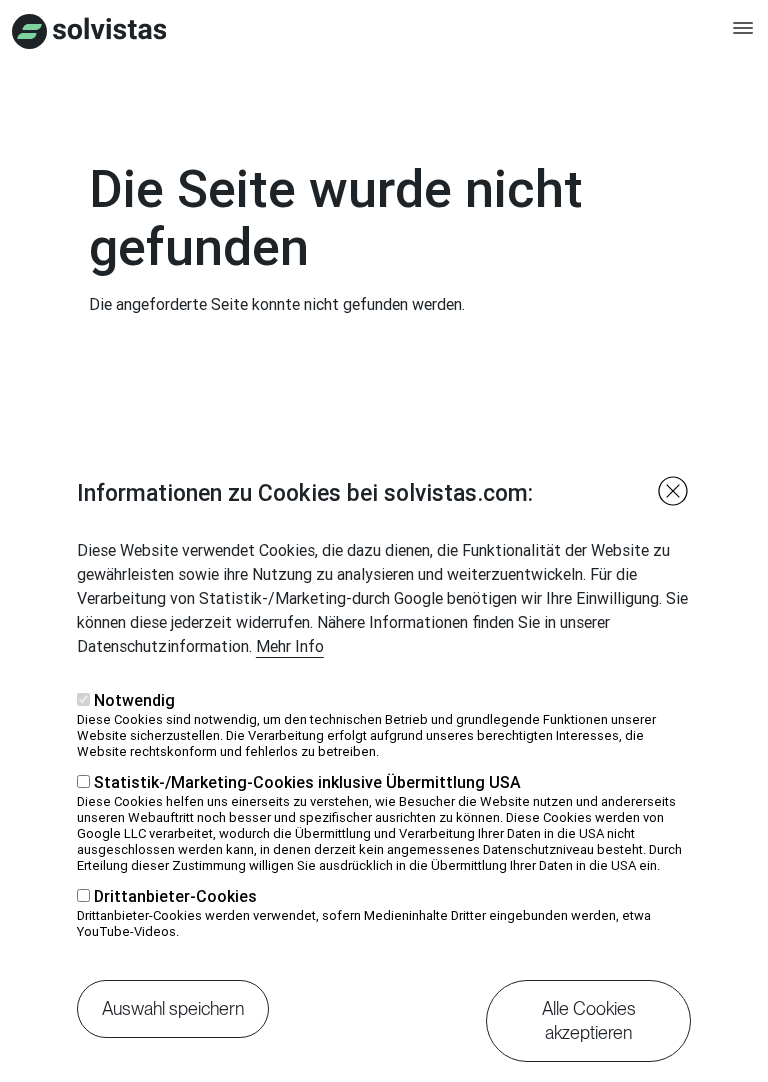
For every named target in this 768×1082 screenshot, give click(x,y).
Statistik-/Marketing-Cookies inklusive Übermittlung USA (307, 782)
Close (673, 491)
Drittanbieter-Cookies (175, 896)
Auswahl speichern (173, 1008)
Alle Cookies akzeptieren (589, 1020)
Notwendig (134, 700)
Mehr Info (290, 646)
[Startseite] (89, 31)
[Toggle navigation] (743, 37)
